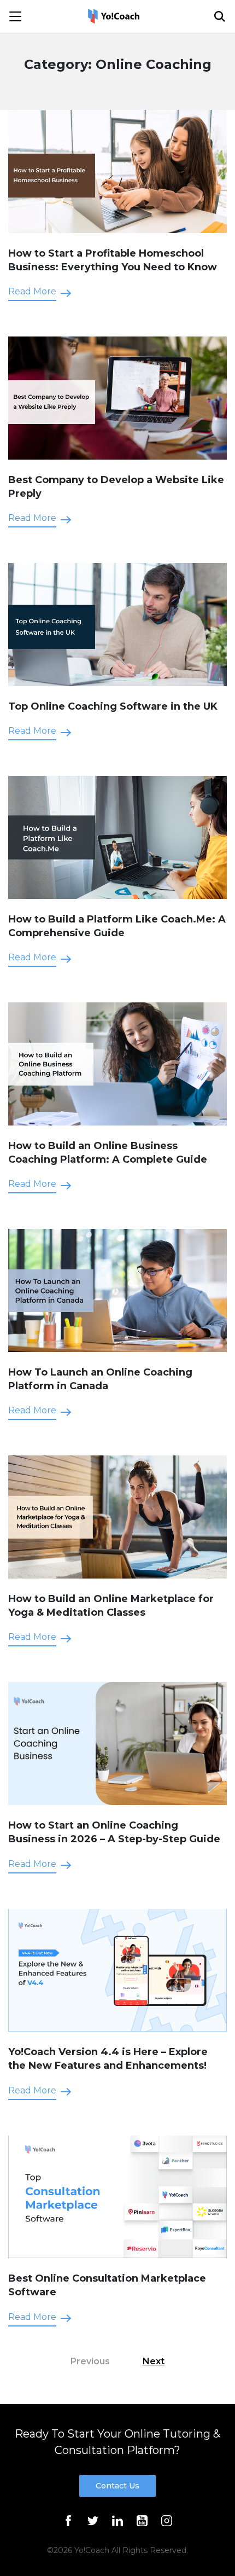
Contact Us (117, 2486)
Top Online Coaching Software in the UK (113, 706)
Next (154, 2361)
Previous (90, 2361)
